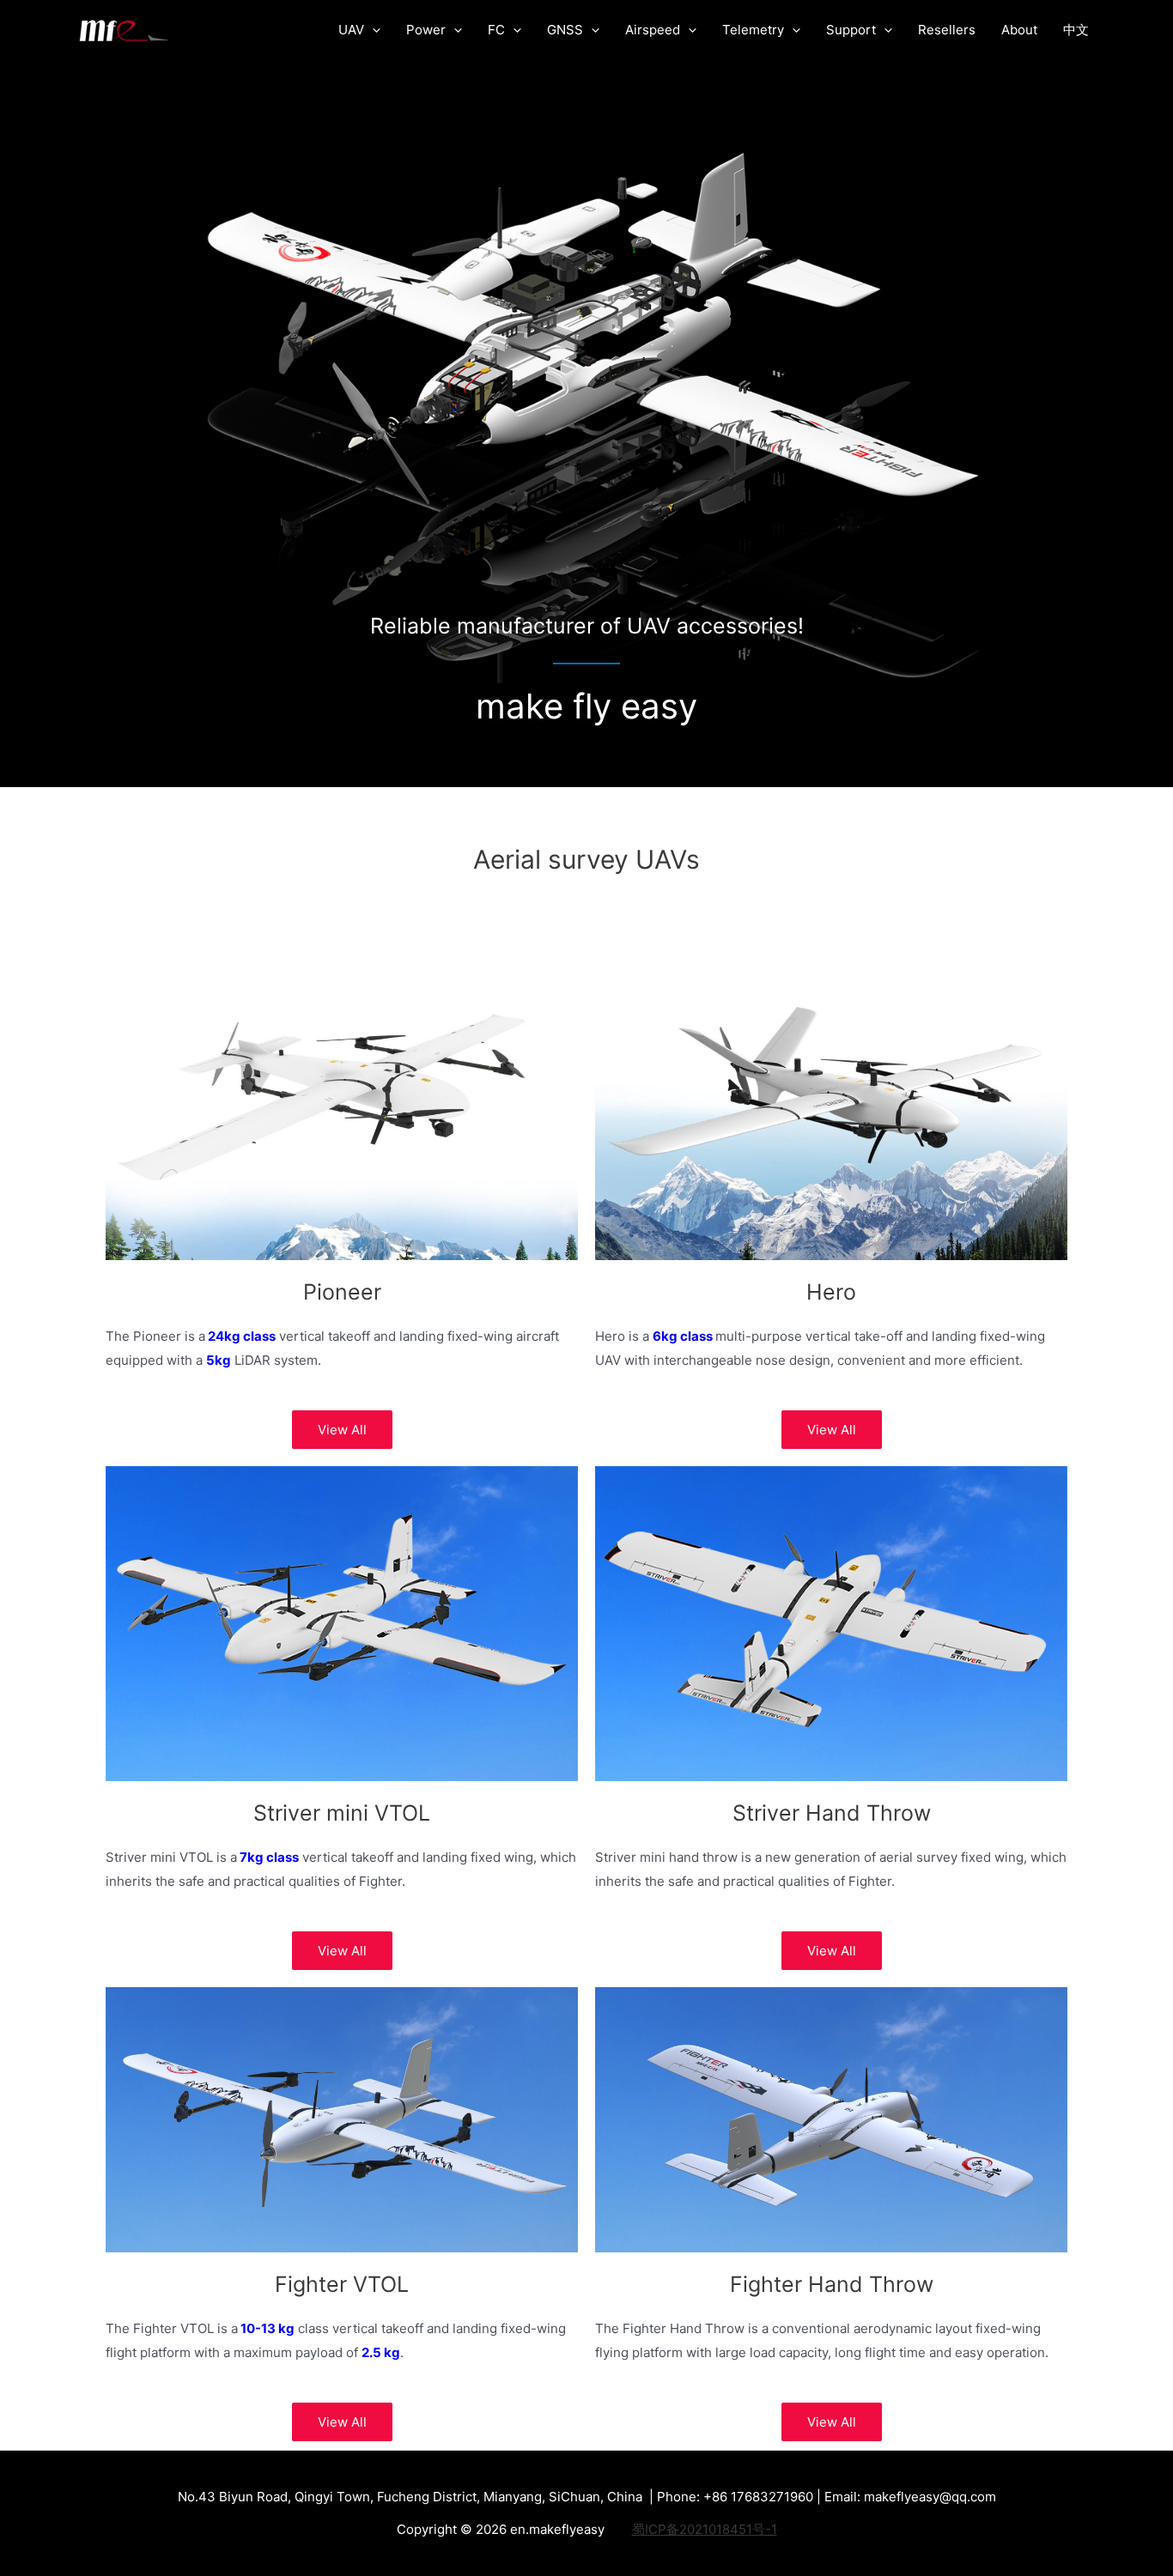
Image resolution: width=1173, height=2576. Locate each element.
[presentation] (372, 30)
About (1019, 30)
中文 (1076, 30)
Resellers (947, 30)
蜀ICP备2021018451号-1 (705, 2529)
